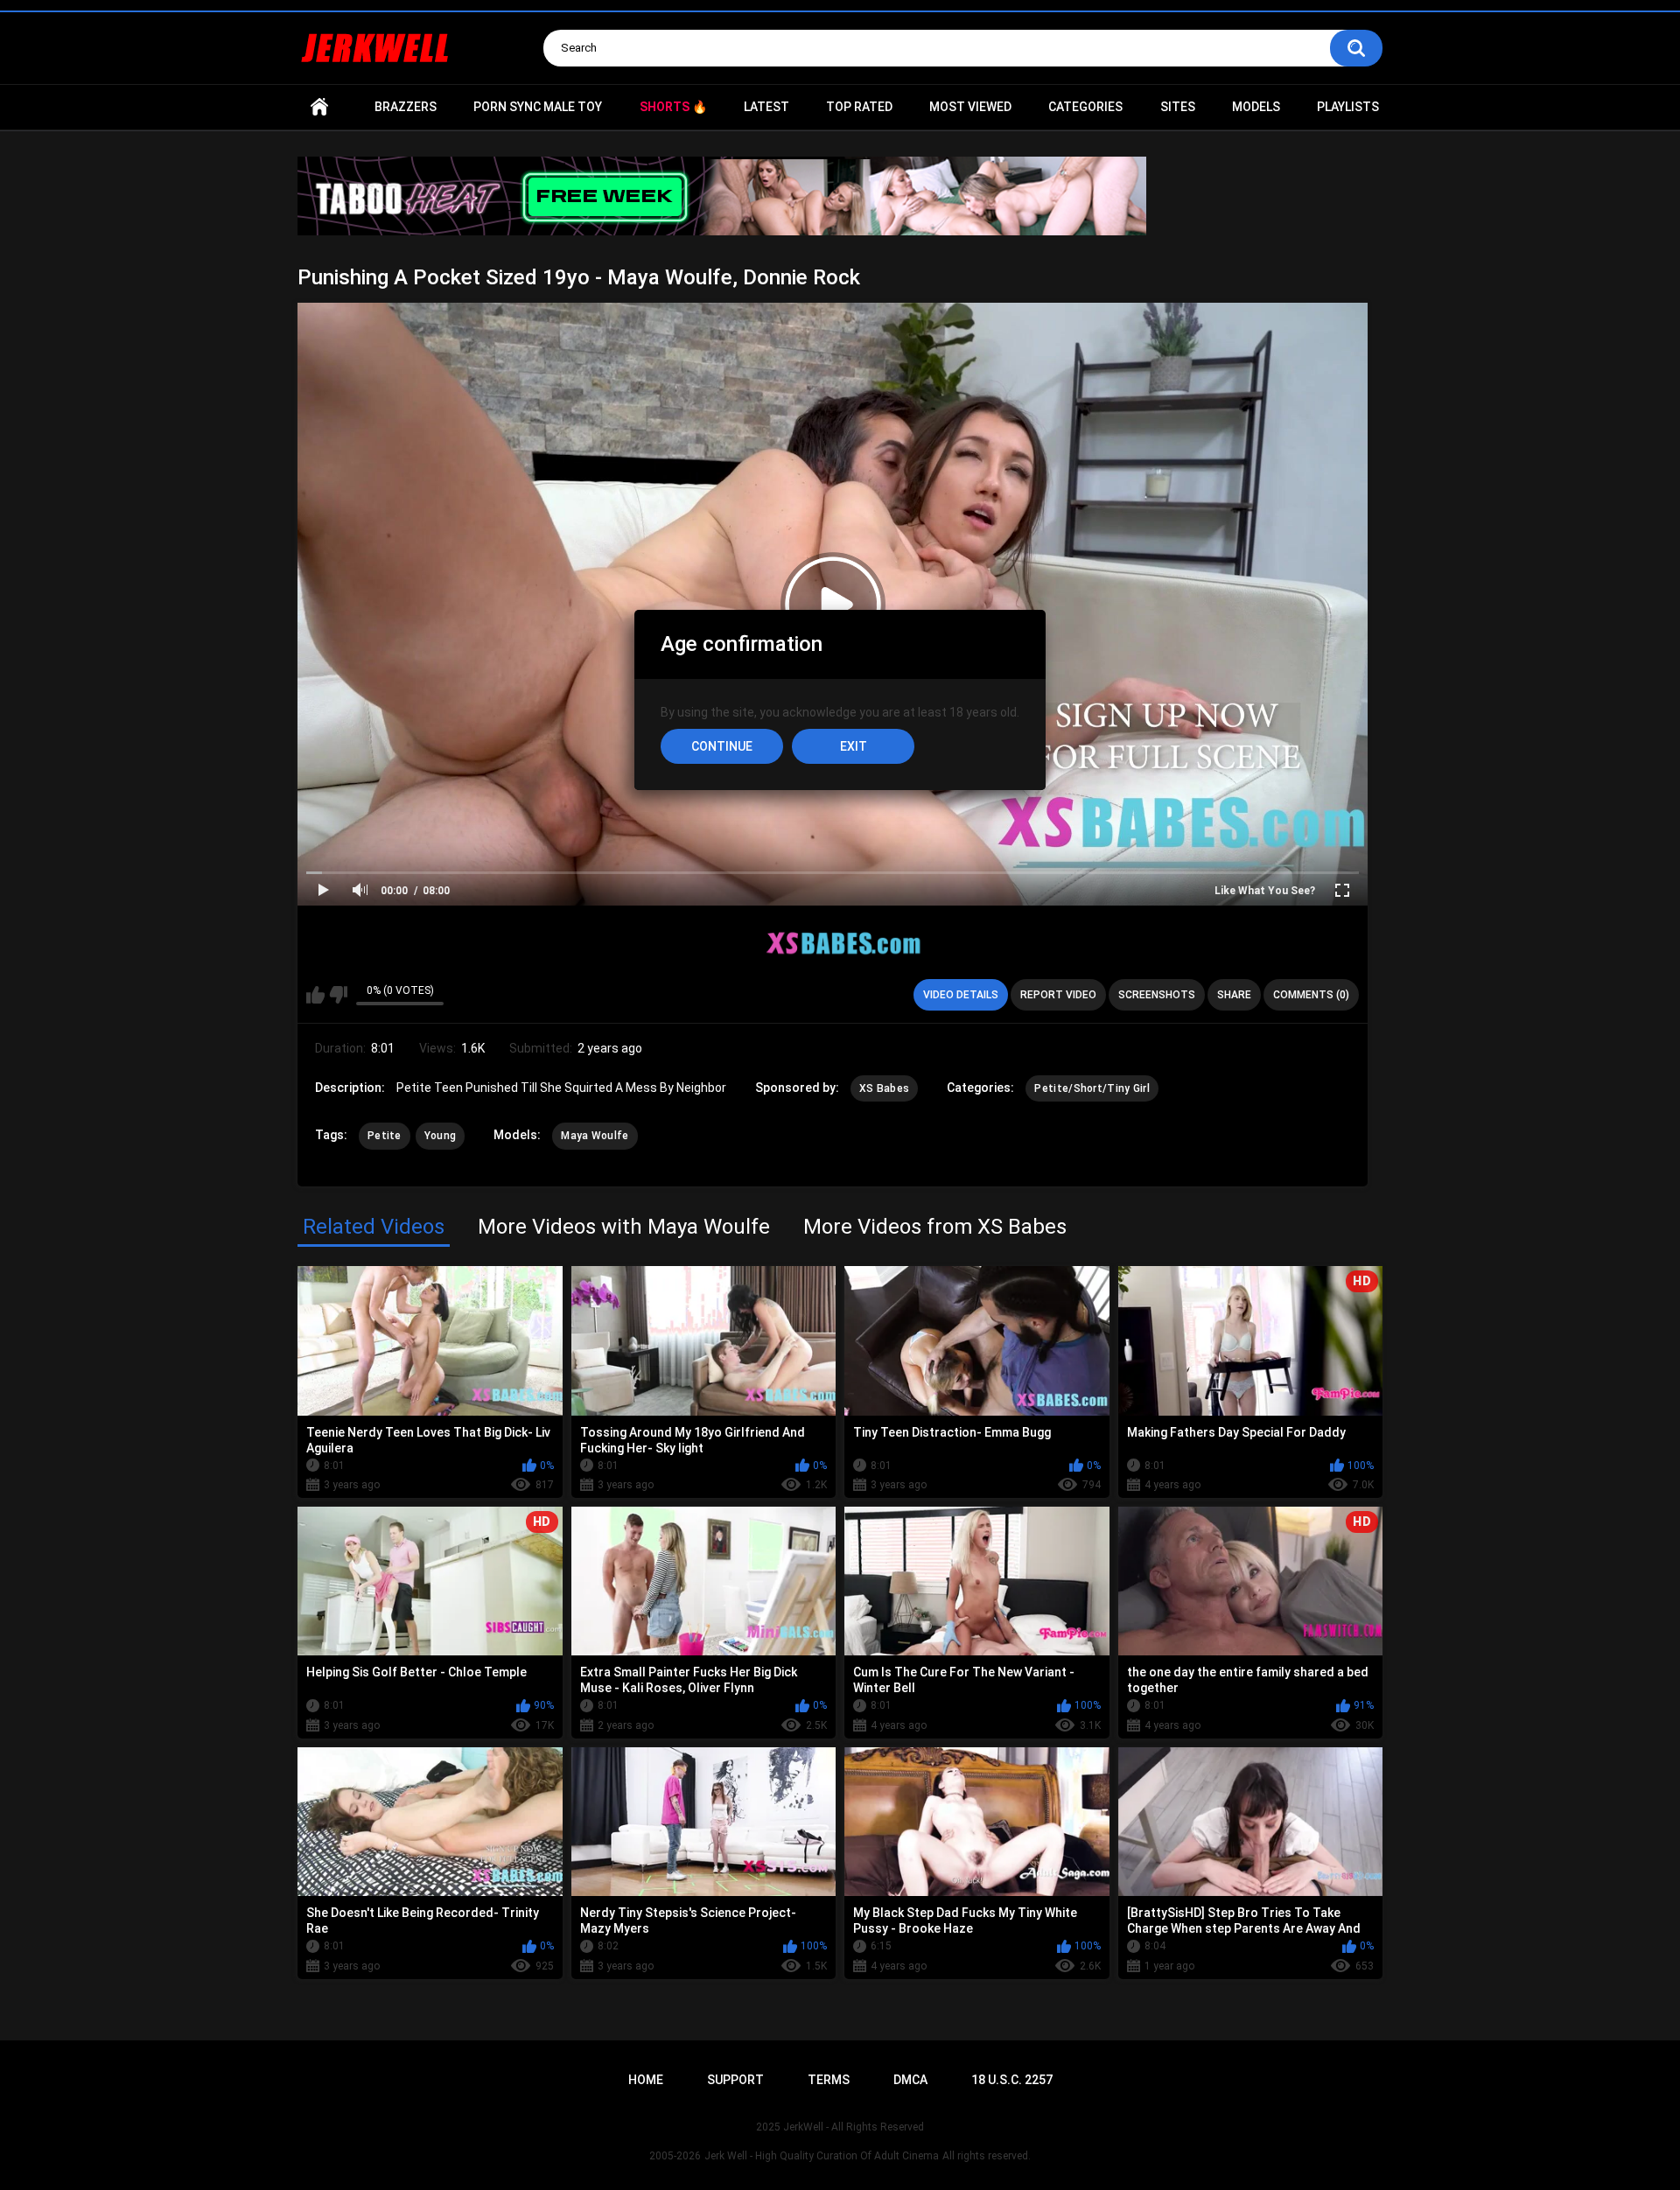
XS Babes (884, 1088)
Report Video (1058, 995)
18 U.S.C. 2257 (1012, 2080)
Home (319, 107)
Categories (1085, 107)
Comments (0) (1311, 995)
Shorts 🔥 (673, 107)
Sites (1178, 107)
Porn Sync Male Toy (538, 107)
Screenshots (1157, 995)
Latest (766, 107)
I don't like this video (338, 995)
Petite (385, 1136)
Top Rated (859, 107)
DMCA (910, 2080)
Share (1234, 995)
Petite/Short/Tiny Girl (1092, 1088)
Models (1256, 107)
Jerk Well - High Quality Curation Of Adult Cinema (822, 2156)
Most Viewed (970, 107)
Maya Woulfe (595, 1136)
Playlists (1348, 107)
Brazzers (406, 107)
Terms (829, 2080)
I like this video (315, 995)
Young (441, 1136)
